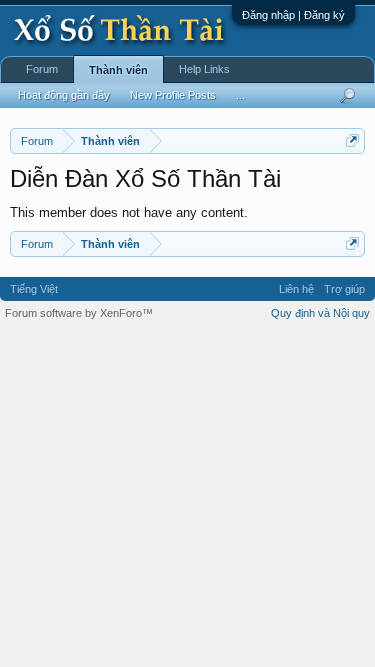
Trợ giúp (344, 289)
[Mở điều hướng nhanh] (352, 140)
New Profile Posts (173, 95)
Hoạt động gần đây (64, 95)
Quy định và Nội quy (320, 313)
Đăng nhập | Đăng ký (293, 15)
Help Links (204, 69)
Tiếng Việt (34, 289)
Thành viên (118, 70)
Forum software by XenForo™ (79, 313)
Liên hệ (296, 289)
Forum (42, 69)
